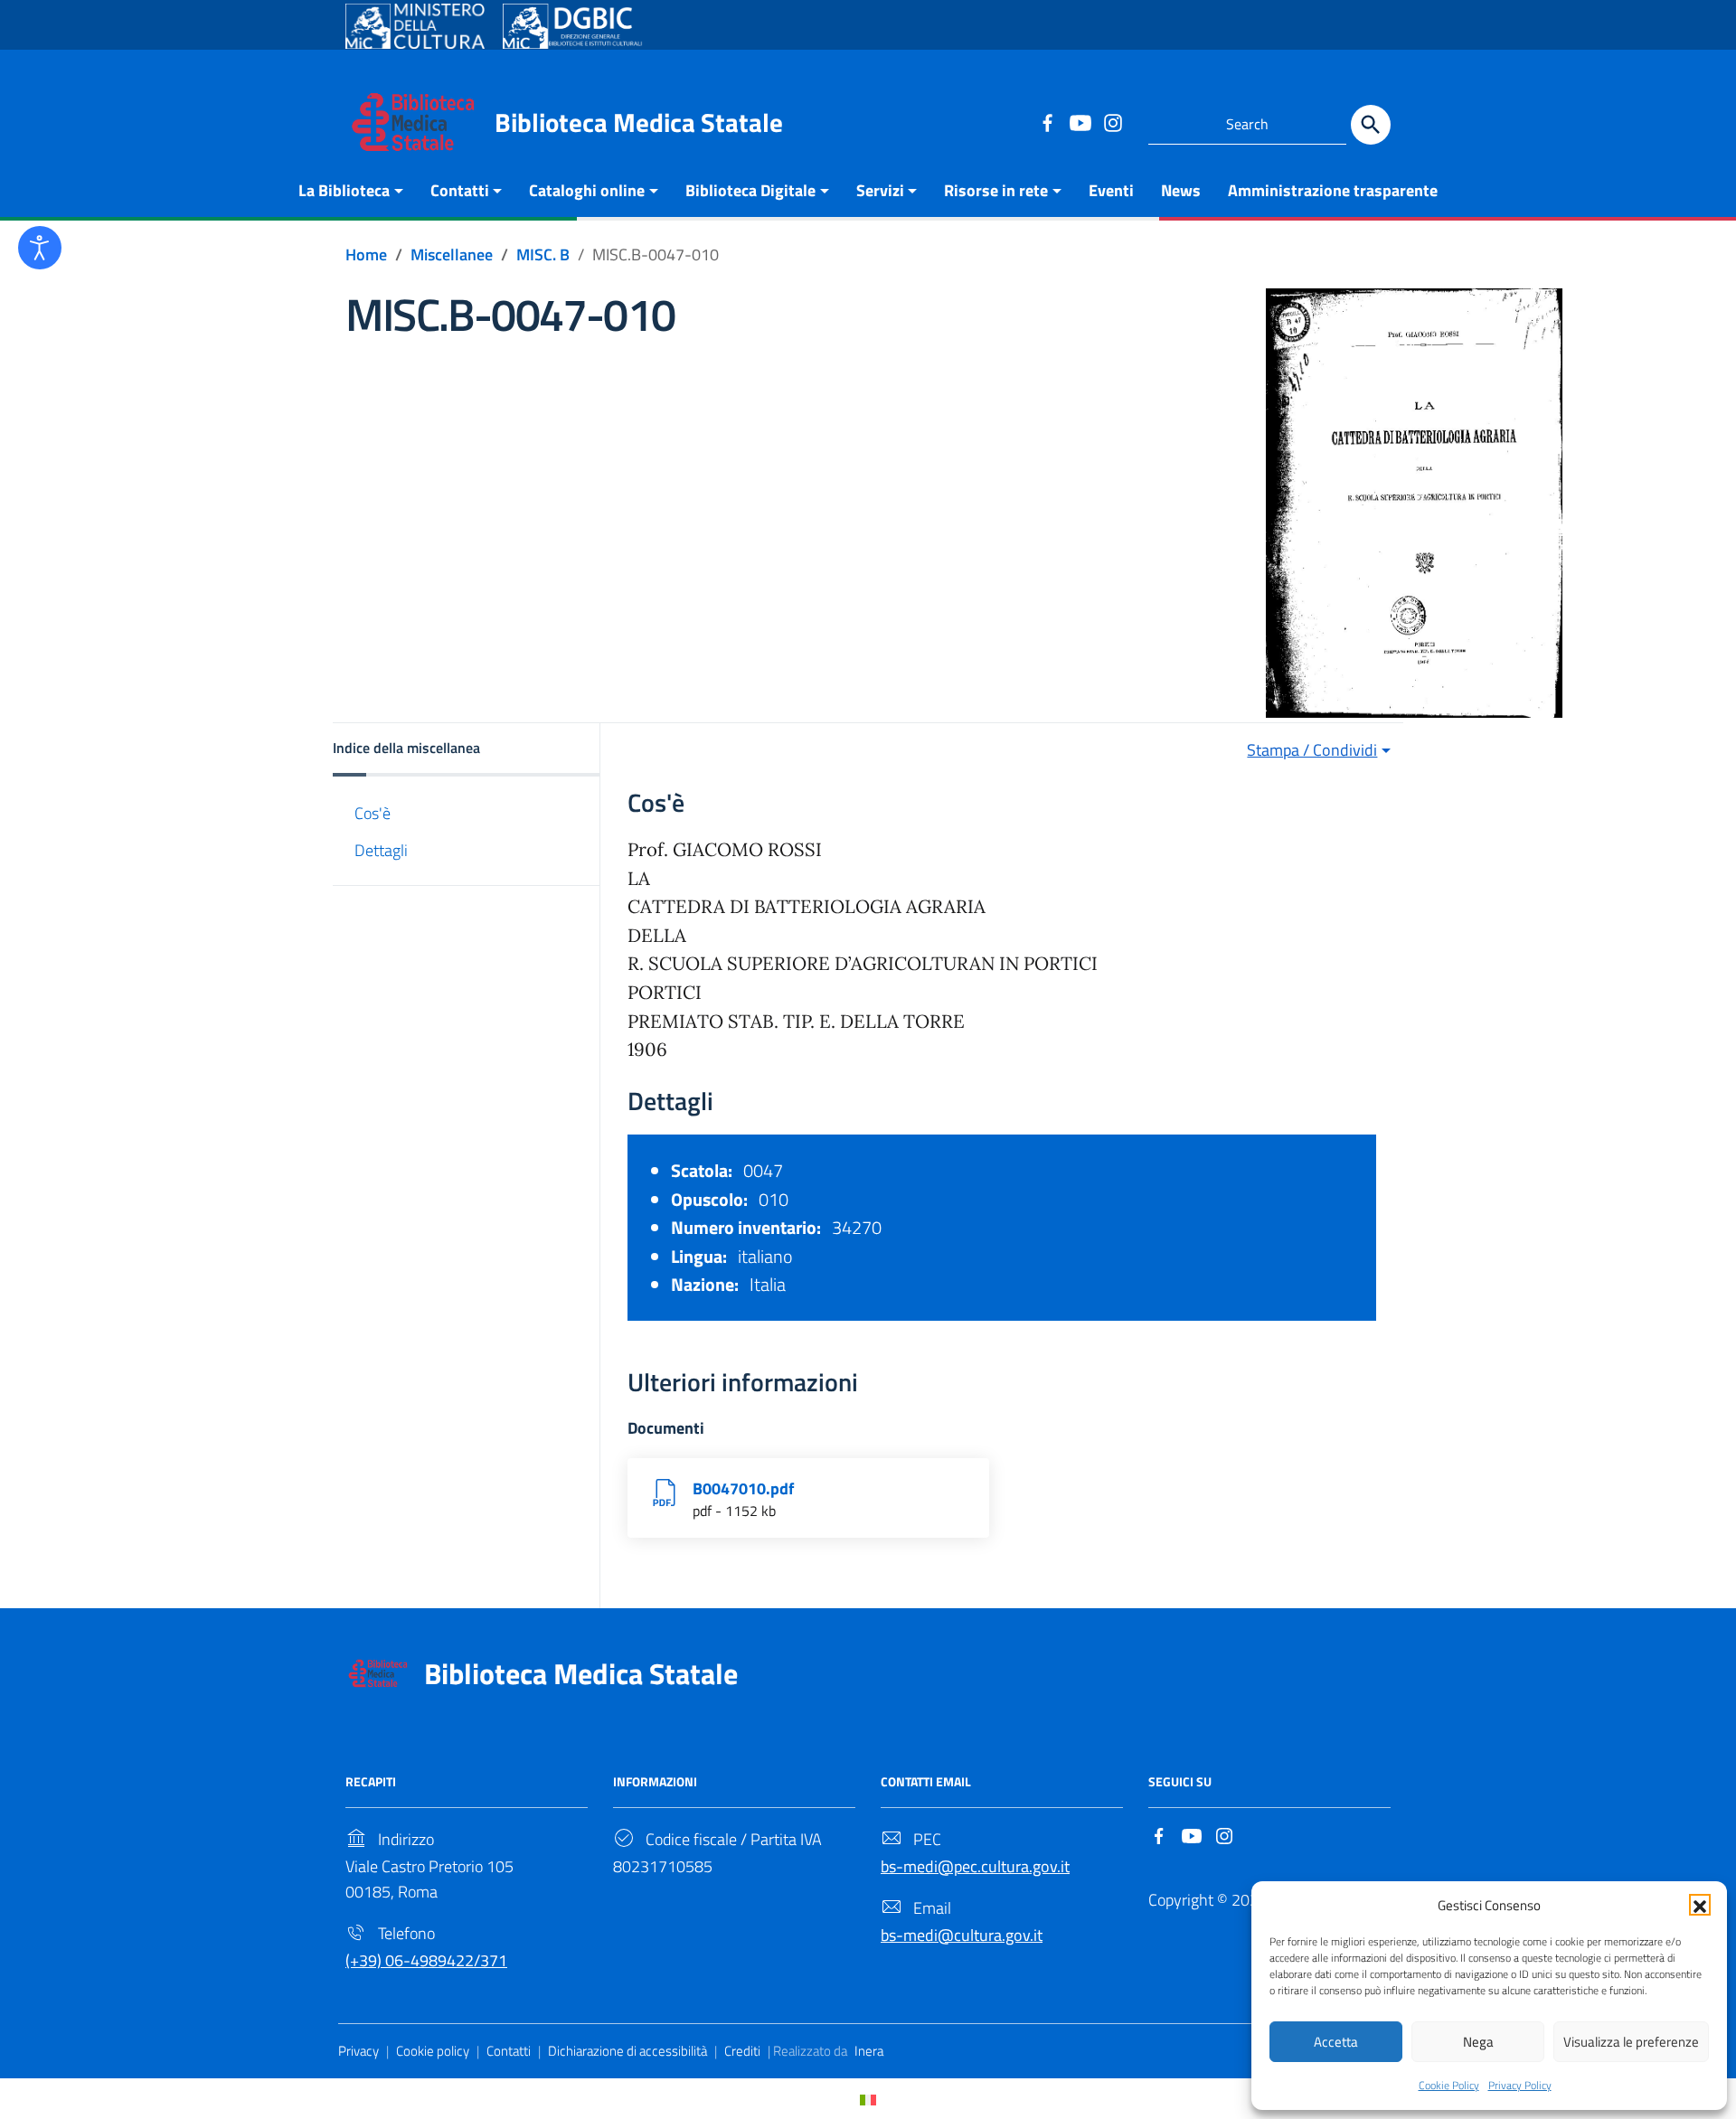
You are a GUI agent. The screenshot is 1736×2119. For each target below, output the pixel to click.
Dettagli (381, 850)
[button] (1700, 1905)
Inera (869, 2051)
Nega (1478, 2042)
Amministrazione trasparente (1333, 190)
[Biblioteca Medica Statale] (413, 121)
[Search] (1371, 125)
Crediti (742, 2051)
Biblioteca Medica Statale (639, 122)
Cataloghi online (587, 190)
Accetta (1336, 2042)
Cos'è (373, 813)
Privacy (359, 2051)
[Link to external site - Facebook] (1047, 122)
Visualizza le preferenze (1631, 2042)
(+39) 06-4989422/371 (426, 1960)
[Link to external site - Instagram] (1112, 122)
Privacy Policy (1520, 2085)
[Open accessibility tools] (40, 248)
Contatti (460, 190)
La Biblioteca (344, 190)
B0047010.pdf (743, 1488)
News (1181, 190)
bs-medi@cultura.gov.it (962, 1935)
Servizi (880, 190)
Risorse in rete (996, 190)
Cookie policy (433, 2051)
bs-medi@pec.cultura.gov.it (975, 1866)
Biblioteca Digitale (750, 190)
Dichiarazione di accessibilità (627, 2051)
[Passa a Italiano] (868, 2099)
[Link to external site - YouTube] (1080, 122)
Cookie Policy (1449, 2085)
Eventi (1111, 190)
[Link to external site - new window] (415, 26)
